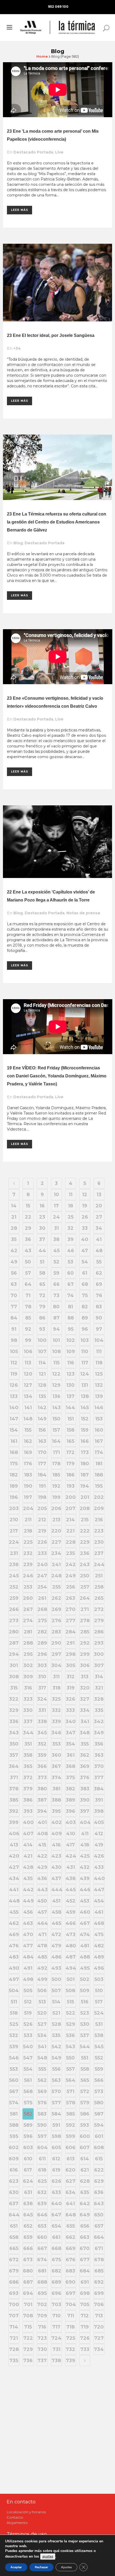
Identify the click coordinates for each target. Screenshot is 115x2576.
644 (14, 2215)
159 (85, 1430)
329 (14, 1710)
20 (99, 1206)
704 (71, 2305)
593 (85, 2125)
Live (59, 152)
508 (70, 1991)
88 (71, 1318)
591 (56, 2125)
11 (71, 1195)
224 (14, 1542)
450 (42, 1901)
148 (28, 1419)
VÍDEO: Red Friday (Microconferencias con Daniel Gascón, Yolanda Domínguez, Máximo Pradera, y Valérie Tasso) (57, 1076)
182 (14, 1475)
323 (28, 1699)
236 (85, 1553)
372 (28, 1778)
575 (28, 2103)
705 (85, 2305)
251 (99, 1576)
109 (71, 1352)
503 (99, 1979)
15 (28, 1206)
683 (70, 2271)
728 (14, 2349)
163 (42, 1441)
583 (42, 2114)
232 (28, 1553)
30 (42, 1228)
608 (99, 2148)
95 (71, 1329)
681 (42, 2271)
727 (99, 2338)
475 (99, 1935)
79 (42, 1307)
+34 (17, 348)
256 (71, 1587)
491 (28, 1968)
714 (14, 2327)
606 (70, 2148)
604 (42, 2148)
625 (42, 2181)
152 (85, 1419)
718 (70, 2327)
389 (70, 1800)
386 (28, 1800)
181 (99, 1464)
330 (28, 1710)
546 (14, 2058)
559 (99, 2069)
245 (14, 1576)
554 (28, 2069)
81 (70, 1307)
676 (71, 2260)
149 (42, 1419)
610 (28, 2159)
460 (85, 1912)
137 (71, 1396)
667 (42, 2248)
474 (85, 1935)
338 (42, 1722)
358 (28, 1755)
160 (99, 1430)
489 (99, 1957)
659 (28, 2237)
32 (70, 1228)
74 (70, 1295)
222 (85, 1531)
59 (56, 1273)
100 (42, 1340)
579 (85, 2103)
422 (42, 1856)
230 (99, 1542)
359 (42, 1755)
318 (56, 1688)
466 (71, 1923)
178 (56, 1464)
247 (42, 1576)
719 (85, 2327)
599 (71, 2136)
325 (56, 1699)
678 (99, 2260)
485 (42, 1957)
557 (71, 2069)
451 (56, 1901)
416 (56, 1845)
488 (85, 1957)
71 (28, 1295)
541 (42, 2047)
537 (85, 2035)
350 (14, 1744)
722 (28, 2338)
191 (42, 1486)
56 (14, 1273)
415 (42, 1845)
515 (70, 2002)
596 (28, 2136)
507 (56, 1991)
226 (42, 1542)
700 (14, 2305)
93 (42, 1329)
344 (28, 1733)
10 (56, 1195)
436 (42, 1878)
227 (56, 1542)
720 (99, 2327)
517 (99, 2002)
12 (85, 1195)
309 (28, 1677)
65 (42, 1284)
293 (99, 1643)
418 (85, 1845)
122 (56, 1374)
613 (71, 2159)
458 (56, 1912)
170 (42, 1452)
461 (99, 1912)
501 (71, 1979)
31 (56, 1228)
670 (85, 2248)
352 (42, 1744)
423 (56, 1856)
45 (56, 1251)
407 (28, 1834)
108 (56, 1352)
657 (99, 2226)
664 (99, 2237)
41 (99, 1239)
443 (42, 1890)
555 (42, 2069)
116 (71, 1363)
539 (14, 2047)
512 (28, 2002)
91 (14, 1329)
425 (85, 1856)
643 (99, 2204)
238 (14, 1565)
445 (71, 1890)
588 (14, 2125)
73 (56, 1295)
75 (85, 1295)
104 (99, 1340)
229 (85, 1542)
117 (85, 1363)
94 (56, 1329)
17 (56, 1206)
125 (99, 1374)
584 (56, 2114)
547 (28, 2058)
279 (99, 1621)
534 (42, 2035)
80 (56, 1307)
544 (85, 2047)
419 (99, 1845)
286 (99, 1632)
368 (70, 1766)
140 (14, 1408)
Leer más (20, 210)
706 (99, 2305)
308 (14, 1677)
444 (57, 1890)
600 (85, 2136)
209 (99, 1508)
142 (42, 1408)
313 (85, 1677)
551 (85, 2058)
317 (42, 1688)
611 (42, 2159)
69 (99, 1284)
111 (99, 1352)
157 (56, 1430)
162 (28, 1441)
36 (28, 1239)
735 (14, 2361)
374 (56, 1778)
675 (56, 2260)
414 (28, 1845)
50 (28, 1262)
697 (71, 2293)
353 (56, 1744)
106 (28, 1352)
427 (14, 1867)
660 (42, 2237)
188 (99, 1475)
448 (14, 1901)
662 (71, 2237)
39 (70, 1239)
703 (56, 2305)
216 (99, 1520)
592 (71, 2125)
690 (70, 2282)
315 (14, 1688)
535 (56, 2035)
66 (56, 1284)
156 (42, 1430)
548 (42, 2058)
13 (99, 1195)
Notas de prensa (83, 913)
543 (70, 2047)
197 (28, 1497)
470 (28, 1935)
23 (42, 1217)
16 (42, 1206)
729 (28, 2349)
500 (56, 1979)
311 (56, 1677)
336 (14, 1722)
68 (85, 1284)
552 (99, 2058)
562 (42, 2080)
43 (28, 1251)
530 (85, 2024)
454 (99, 1901)
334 (85, 1710)
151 (71, 1419)
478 (42, 1946)
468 (99, 1923)
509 (85, 1991)
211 (28, 1520)
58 (42, 1273)
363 (99, 1755)
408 (42, 1834)
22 (28, 1217)
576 (42, 2103)
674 (42, 2260)
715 (28, 2327)
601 (99, 2136)
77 (14, 1307)
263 (70, 1598)
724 (56, 2338)
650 (99, 2215)
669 (71, 2248)
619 (56, 2170)
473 (71, 1935)
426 (99, 1856)
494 (71, 1968)
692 (99, 2282)
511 (14, 2002)
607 (85, 2148)
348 (85, 1733)
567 (14, 2091)
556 (56, 2069)
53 (70, 1262)
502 (85, 1979)
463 (28, 1923)
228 (71, 1542)
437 (56, 1878)
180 (85, 1464)
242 (71, 1565)
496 (99, 1968)
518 (14, 2013)
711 (71, 2316)
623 (14, 2181)
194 (85, 1486)
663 (85, 2237)
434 (14, 1878)
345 (42, 1733)
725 (71, 2338)
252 (14, 1587)
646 (42, 2215)
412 (99, 1834)
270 (70, 1609)
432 (85, 1867)
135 (42, 1396)
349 (99, 1733)
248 (56, 1576)
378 (14, 1789)
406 (14, 1834)
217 (14, 1531)
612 (56, 2159)
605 (56, 2148)
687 (28, 2282)
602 (14, 2148)
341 (85, 1722)
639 (42, 2204)
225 (28, 1542)
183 (28, 1475)
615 (99, 2159)
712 (85, 2316)
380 (42, 1789)
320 (85, 1688)
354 (70, 1744)
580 (99, 2103)
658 (14, 2237)
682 (56, 2271)
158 (70, 1430)
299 (85, 1654)
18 (70, 1206)
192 (56, 1486)
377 (99, 1778)
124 (85, 1374)
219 (42, 1531)
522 (71, 2013)
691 (85, 2282)
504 (14, 1991)
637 (14, 2204)
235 (70, 1553)
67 (71, 1284)
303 (42, 1665)
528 (56, 2024)
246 (28, 1576)
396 (70, 1811)
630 (14, 2192)
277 (71, 1621)
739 (70, 2361)
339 (56, 1722)
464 (43, 1923)
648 (71, 2215)
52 (56, 1262)
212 (42, 1520)
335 (99, 1710)
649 (85, 2215)
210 (14, 1520)
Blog (18, 543)
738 (56, 2361)
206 (56, 1508)
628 (85, 2181)
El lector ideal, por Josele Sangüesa (58, 335)
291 (70, 1643)
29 (28, 1228)
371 (14, 1778)
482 (99, 1946)
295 (28, 1654)
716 (42, 2327)
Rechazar (41, 2567)
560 (14, 2080)
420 (14, 1856)
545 (99, 2047)
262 (56, 1598)
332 (56, 1710)
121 (42, 1374)
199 (56, 1497)
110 (85, 1352)
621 (85, 2170)
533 (28, 2035)
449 (28, 1901)
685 (99, 2271)
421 (28, 1856)
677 (85, 2260)
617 (28, 2170)
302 (28, 1665)
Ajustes (66, 2567)
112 (14, 1363)
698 (85, 2293)
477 (28, 1946)
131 (85, 1385)
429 (42, 1867)
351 (28, 1744)
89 (85, 1318)
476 (14, 1946)
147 (14, 1419)
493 (56, 1968)
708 (28, 2316)
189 (14, 1486)
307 (99, 1665)
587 (99, 2114)
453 (85, 1901)
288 (28, 1643)
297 (56, 1654)
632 (42, 2192)
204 (28, 1508)
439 (85, 1878)
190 (28, 1486)
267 (28, 1609)
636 (99, 2192)
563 (56, 2080)
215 (85, 1520)
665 (14, 2248)
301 (14, 1665)
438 (70, 1878)
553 (14, 2069)
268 (42, 1609)
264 (85, 1598)
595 (14, 2136)
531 (99, 2024)
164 (56, 1441)
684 (85, 2271)
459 (71, 1912)
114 (42, 1363)
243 (85, 1565)
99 (28, 1340)
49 (14, 1262)
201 (85, 1497)
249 (71, 1576)
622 (99, 2170)
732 (70, 2349)
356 (99, 1744)
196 (14, 1497)
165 (70, 1441)
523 (85, 2013)
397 (85, 1811)
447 (99, 1890)
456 (28, 1912)
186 (70, 1475)
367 (56, 1766)
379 (28, 1789)
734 (99, 2349)
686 (14, 2282)
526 (28, 2024)
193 (71, 1486)
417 (70, 1845)
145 (85, 1408)
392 (14, 1811)
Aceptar (16, 2567)
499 (42, 1979)
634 (70, 2192)
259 (14, 1598)
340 (71, 1722)
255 (56, 1587)
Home (42, 56)
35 (14, 1239)
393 (28, 1811)
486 (56, 1957)
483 (14, 1957)
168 (14, 1452)
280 (14, 1632)
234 (56, 1553)
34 (99, 1228)
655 (71, 2226)
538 (99, 2035)
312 (71, 1677)
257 (85, 1587)
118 (99, 1363)
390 (85, 1800)
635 (85, 2192)
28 (14, 1228)
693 (14, 2293)
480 (71, 1946)
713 (99, 2316)
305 (71, 1665)
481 (85, 1946)
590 (42, 2125)
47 (85, 1251)
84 (14, 1318)
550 (70, 2058)
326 (70, 1699)
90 (99, 1318)
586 (85, 2114)
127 (28, 1385)
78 (28, 1307)
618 (42, 2170)
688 (42, 2282)
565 (85, 2080)
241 (56, 1565)
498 (28, 1979)
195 (99, 1486)
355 (85, 1744)
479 (56, 1946)
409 (57, 1834)
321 (99, 1688)
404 (85, 1822)
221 (70, 1531)
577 (56, 2103)
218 (28, 1531)
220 (56, 1531)
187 (85, 1475)
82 (85, 1307)
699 (99, 2293)
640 (57, 2204)
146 (99, 1408)
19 (85, 1206)
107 (42, 1352)
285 (85, 1632)
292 (85, 1643)
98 (14, 1340)
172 (70, 1452)
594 (99, 2125)
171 (56, 1452)
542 (56, 2047)
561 (28, 2080)
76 (99, 1295)
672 (14, 2260)
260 (28, 1598)
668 (56, 2248)
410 (71, 1834)
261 (42, 1598)
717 (56, 2327)
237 (99, 1553)
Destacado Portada (33, 152)
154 (14, 1430)
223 (99, 1531)
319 (71, 1688)
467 (85, 1923)
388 (56, 1800)
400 (28, 1822)
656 (85, 2226)
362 (85, 1755)
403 (71, 1822)
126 (14, 1385)
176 (28, 1464)
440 (99, 1878)
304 (56, 1665)
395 (56, 1811)
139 (99, 1396)
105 (14, 1352)
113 (28, 1363)
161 (14, 1441)
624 (28, 2181)
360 (56, 1755)
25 (71, 1217)
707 (14, 2316)
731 (56, 2349)
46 (71, 1251)
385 (14, 1800)
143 (56, 1408)
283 (56, 1632)
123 (71, 1374)
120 (28, 1374)
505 (28, 1991)
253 (28, 1587)
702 (42, 2305)
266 (14, 1609)
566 (99, 2080)
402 (57, 1822)
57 (28, 1273)
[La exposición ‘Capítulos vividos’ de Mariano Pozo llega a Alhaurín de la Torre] (58, 842)
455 (14, 1912)
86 (42, 1318)
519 (28, 2013)
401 (42, 1822)
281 (28, 1632)
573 (99, 2091)
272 (99, 1609)
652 (28, 2226)
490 (14, 1968)
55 (99, 1262)
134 (28, 1396)
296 (42, 1654)
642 (85, 2204)
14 (14, 1206)
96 (85, 1329)
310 (42, 1677)
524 (99, 2013)
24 (56, 1217)
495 (85, 1968)
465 (56, 1923)
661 (56, 2237)
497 (14, 1979)
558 (85, 2069)
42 (14, 1251)
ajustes (48, 2557)
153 (99, 1419)
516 (85, 2002)
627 (71, 2181)
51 (42, 1262)
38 (56, 1239)
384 (99, 1789)
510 (99, 1991)
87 (56, 1318)
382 (70, 1789)
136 (56, 1396)
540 (28, 2047)
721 (14, 2338)
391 (99, 1800)
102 (71, 1340)
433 (99, 1867)
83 (99, 1307)
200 (71, 1497)
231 (14, 1553)
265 (99, 1598)
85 (28, 1318)
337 (28, 1722)
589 (28, 2125)
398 (99, 1811)
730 (42, 2349)
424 (71, 1856)
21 (14, 1217)
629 (99, 2181)
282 (42, 1632)
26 (85, 1217)
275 (42, 1621)
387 (42, 1800)
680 (28, 2271)
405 (99, 1822)
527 (42, 2024)
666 (28, 2248)
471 (42, 1935)
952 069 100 (58, 7)
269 (56, 1609)
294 (14, 1654)
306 (85, 1665)
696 (56, 2293)
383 (85, 1789)
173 (85, 1452)
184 (42, 1475)
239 (28, 1565)
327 (85, 1699)
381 (56, 1789)
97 (99, 1329)
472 (56, 1935)
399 (14, 1822)
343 (14, 1733)
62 (99, 1273)
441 (14, 1890)
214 (70, 1520)
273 (14, 1621)
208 (85, 1508)
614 (85, 2159)
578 (71, 2103)
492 (42, 1968)
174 (99, 1452)
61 (85, 1273)
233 (42, 1553)
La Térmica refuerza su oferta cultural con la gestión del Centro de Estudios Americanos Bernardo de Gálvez (57, 522)
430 (56, 1867)
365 (28, 1766)
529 (71, 2024)
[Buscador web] (105, 28)
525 (14, 2024)
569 (42, 2091)
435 (28, 1878)
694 (28, 2293)
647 (56, 2215)
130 (70, 1385)
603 (28, 2148)
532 (14, 2035)
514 (56, 2002)
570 (56, 2091)
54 (85, 1262)
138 (85, 1396)
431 (71, 1867)
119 (14, 1374)
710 (56, 2316)
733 (85, 2349)
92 (28, 1329)
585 (71, 2114)
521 (56, 2013)
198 (42, 1497)
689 (56, 2282)
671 (99, 2248)
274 (28, 1621)
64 (28, 1284)
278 (85, 1621)
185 (56, 1475)
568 (28, 2091)
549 (56, 2058)
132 (99, 1385)
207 (70, 1508)
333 (70, 1710)
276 (56, 1621)
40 (85, 1239)
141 (28, 1408)
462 (14, 1923)
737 (42, 2361)
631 (28, 2192)
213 (56, 1520)
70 (14, 1295)
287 (14, 1643)
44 (42, 1251)
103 (85, 1340)
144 (70, 1408)
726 (85, 2338)
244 (99, 1565)
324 (42, 1699)
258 (99, 1587)
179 (70, 1464)
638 (28, 2204)
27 (99, 1217)
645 (28, 2215)
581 (14, 2114)
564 (71, 2080)
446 (85, 1890)
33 (85, 1228)
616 (14, 2170)
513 (42, 2002)
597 (42, 2136)
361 (71, 1755)
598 (56, 2136)
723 (42, 2338)
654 (56, 2226)
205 (42, 1508)
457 (42, 1912)
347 (71, 1733)
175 (14, 1464)
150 (56, 1419)
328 (99, 1699)
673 (28, 2260)
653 (42, 2226)
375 (70, 1778)
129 (56, 1385)
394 (42, 1811)
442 (28, 1890)
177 (42, 1464)
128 (42, 1385)
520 (42, 2013)
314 (99, 1677)
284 (71, 1632)
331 (42, 1710)
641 (70, 2204)
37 (42, 1239)
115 (56, 1363)
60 (70, 1273)
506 (42, 1991)
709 (42, 2316)
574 (14, 2103)
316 (28, 1688)
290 (56, 1643)
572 (85, 2091)
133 (14, 1396)
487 (71, 1957)
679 (14, 2271)
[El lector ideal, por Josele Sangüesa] (58, 283)
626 (56, 2181)
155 (28, 1430)
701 (28, 2305)
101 (56, 1340)
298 (71, 1654)
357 (14, 1755)
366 (42, 1766)
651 (14, 2226)
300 (99, 1654)
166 (85, 1441)
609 (14, 2159)
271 (85, 1609)
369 (85, 1766)
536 (70, 2035)
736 (28, 2361)
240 (42, 1565)
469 (14, 1935)
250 (85, 1576)
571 (70, 2091)
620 (70, 2170)
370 (99, 1766)
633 (56, 2192)
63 (14, 1284)
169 (28, 1452)
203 (14, 1508)
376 (85, 1778)
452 (71, 1901)
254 (42, 1587)
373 (42, 1778)
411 (85, 1834)
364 (14, 1766)
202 (99, 1497)
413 (14, 1845)
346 (56, 1733)
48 (99, 1251)
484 (28, 1957)
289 (42, 1643)
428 (28, 1867)
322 (14, 1699)
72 (42, 1295)
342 (99, 1722)
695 (42, 2293)
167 (99, 1441)
